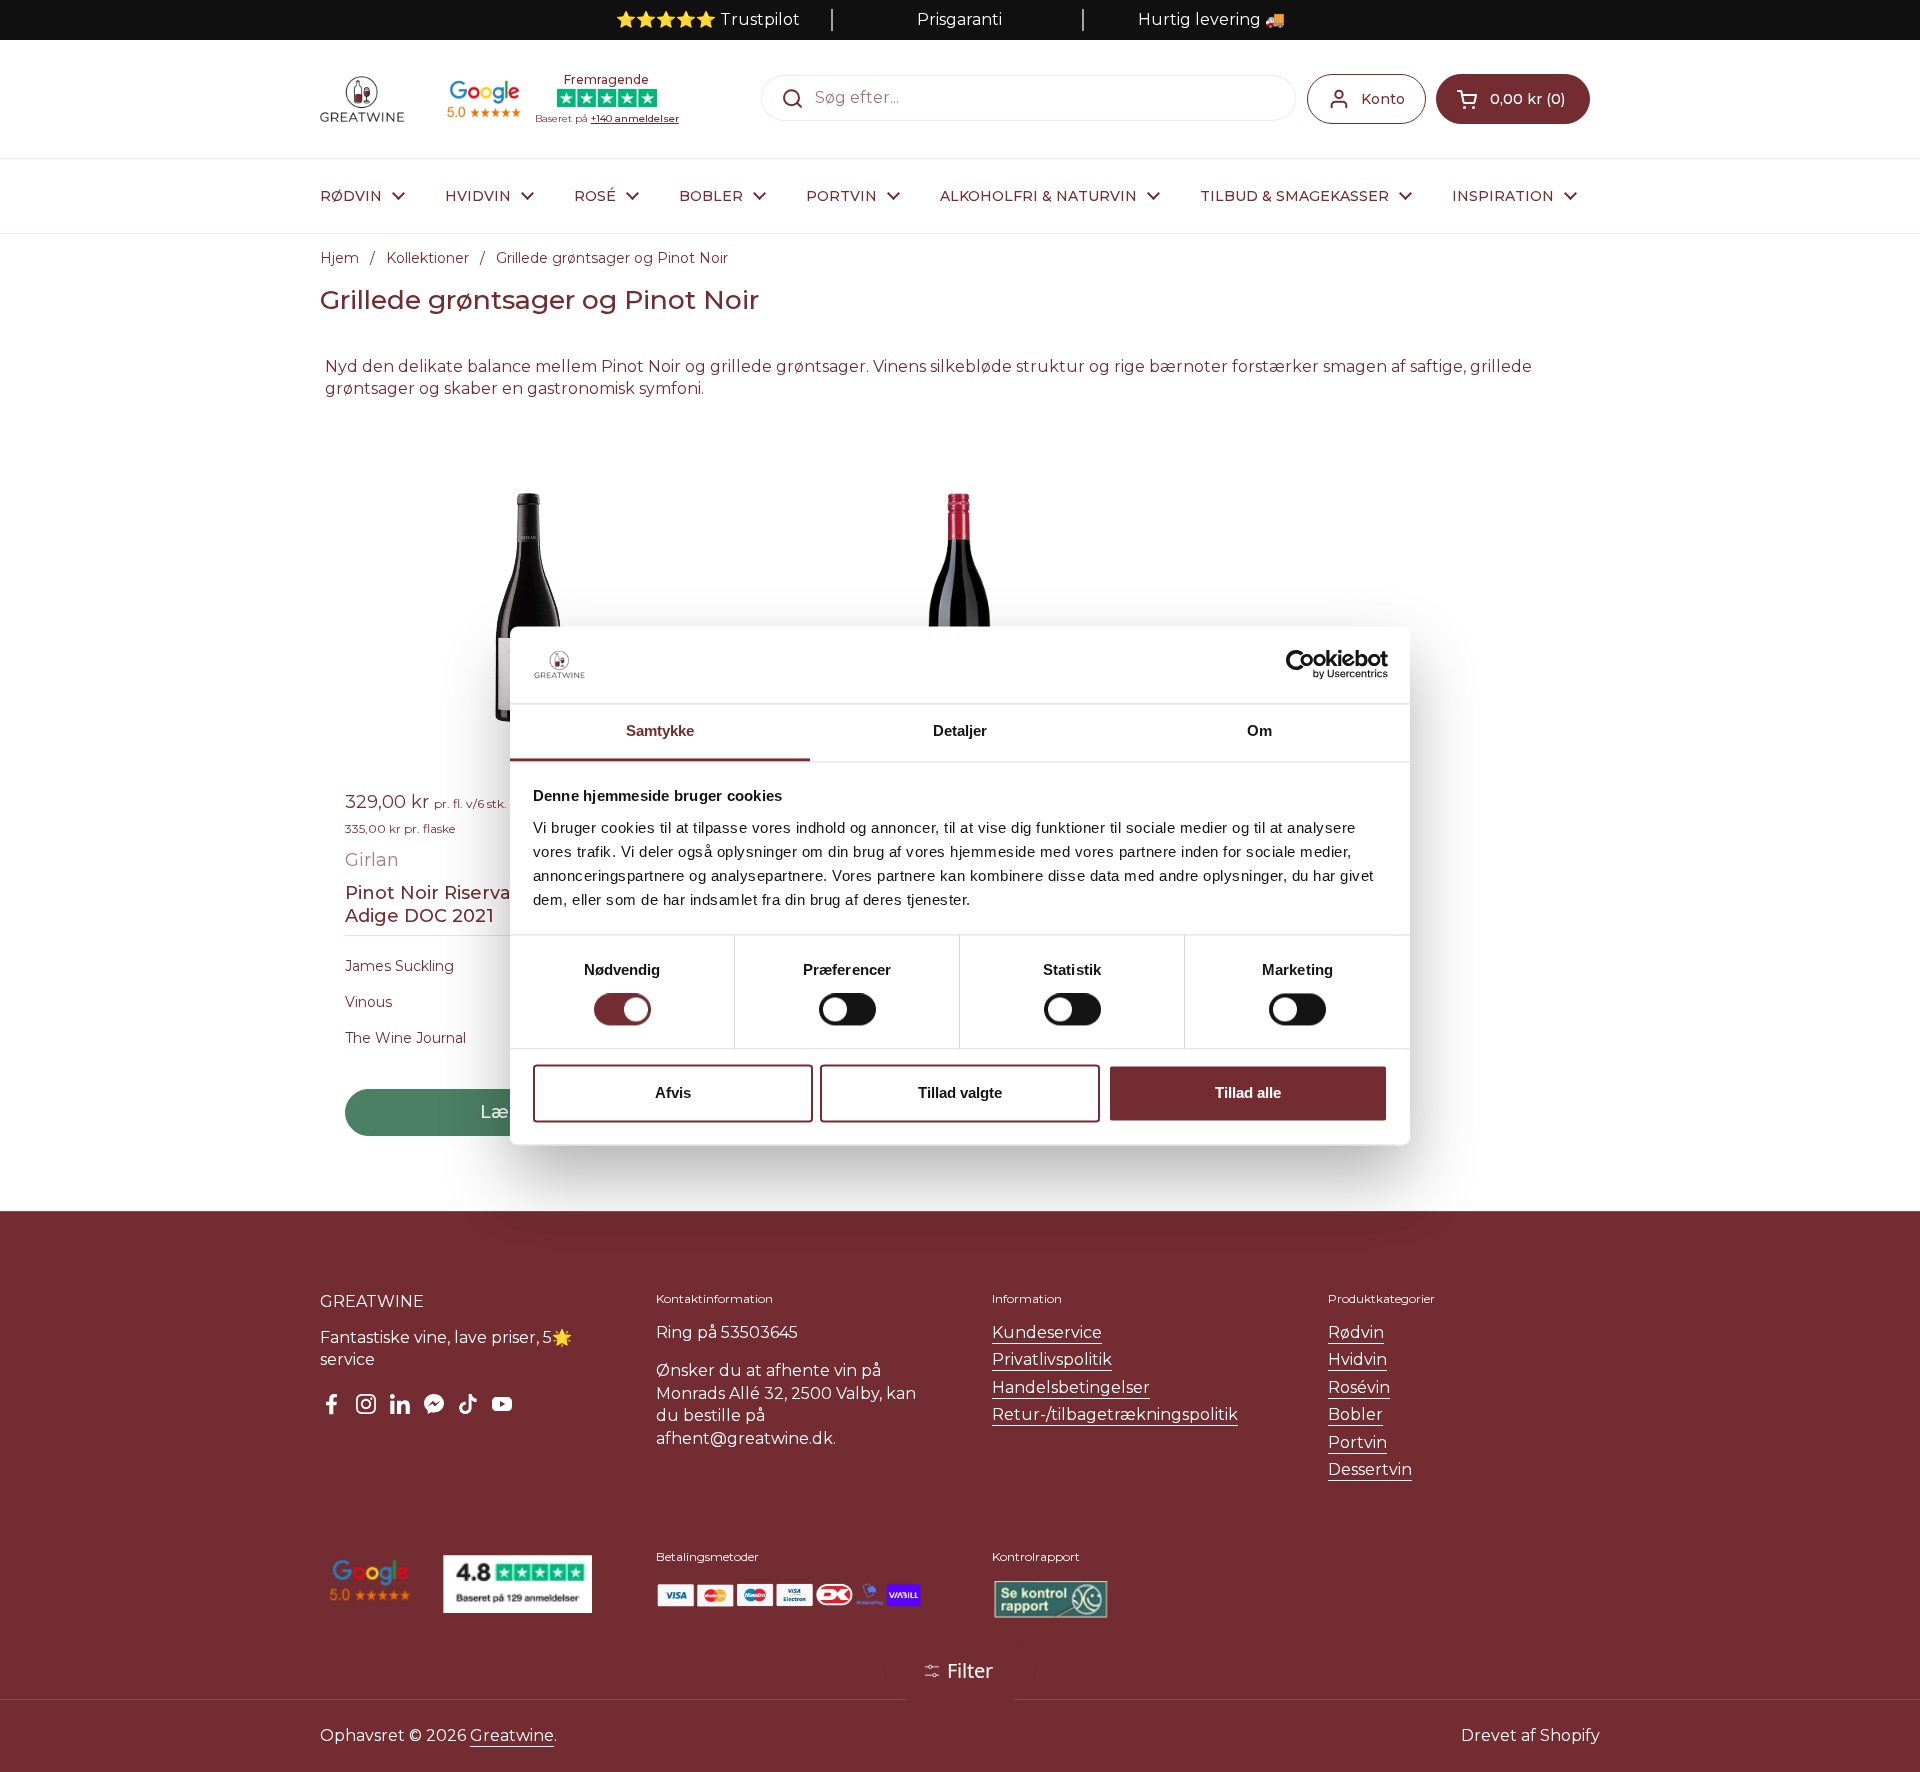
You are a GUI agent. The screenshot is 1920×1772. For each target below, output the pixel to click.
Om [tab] (1259, 730)
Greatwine (512, 1735)
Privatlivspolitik (1052, 1359)
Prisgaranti (959, 19)
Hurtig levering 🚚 (1211, 19)
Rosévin (1359, 1387)
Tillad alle (1248, 1092)
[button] (1513, 99)
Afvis (673, 1092)
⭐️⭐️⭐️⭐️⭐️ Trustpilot (708, 19)
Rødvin (1356, 1332)
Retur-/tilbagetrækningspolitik (1115, 1414)
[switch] (847, 1010)
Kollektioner (427, 258)
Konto (1383, 99)
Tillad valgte (960, 1092)
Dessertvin (1370, 1469)
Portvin (1357, 1442)
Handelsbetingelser (1071, 1387)
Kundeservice (1047, 1332)
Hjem (339, 258)
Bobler (1355, 1414)
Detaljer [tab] (960, 730)
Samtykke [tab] (660, 730)
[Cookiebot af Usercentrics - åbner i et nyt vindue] (1300, 665)
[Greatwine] (362, 99)
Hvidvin (1357, 1359)
